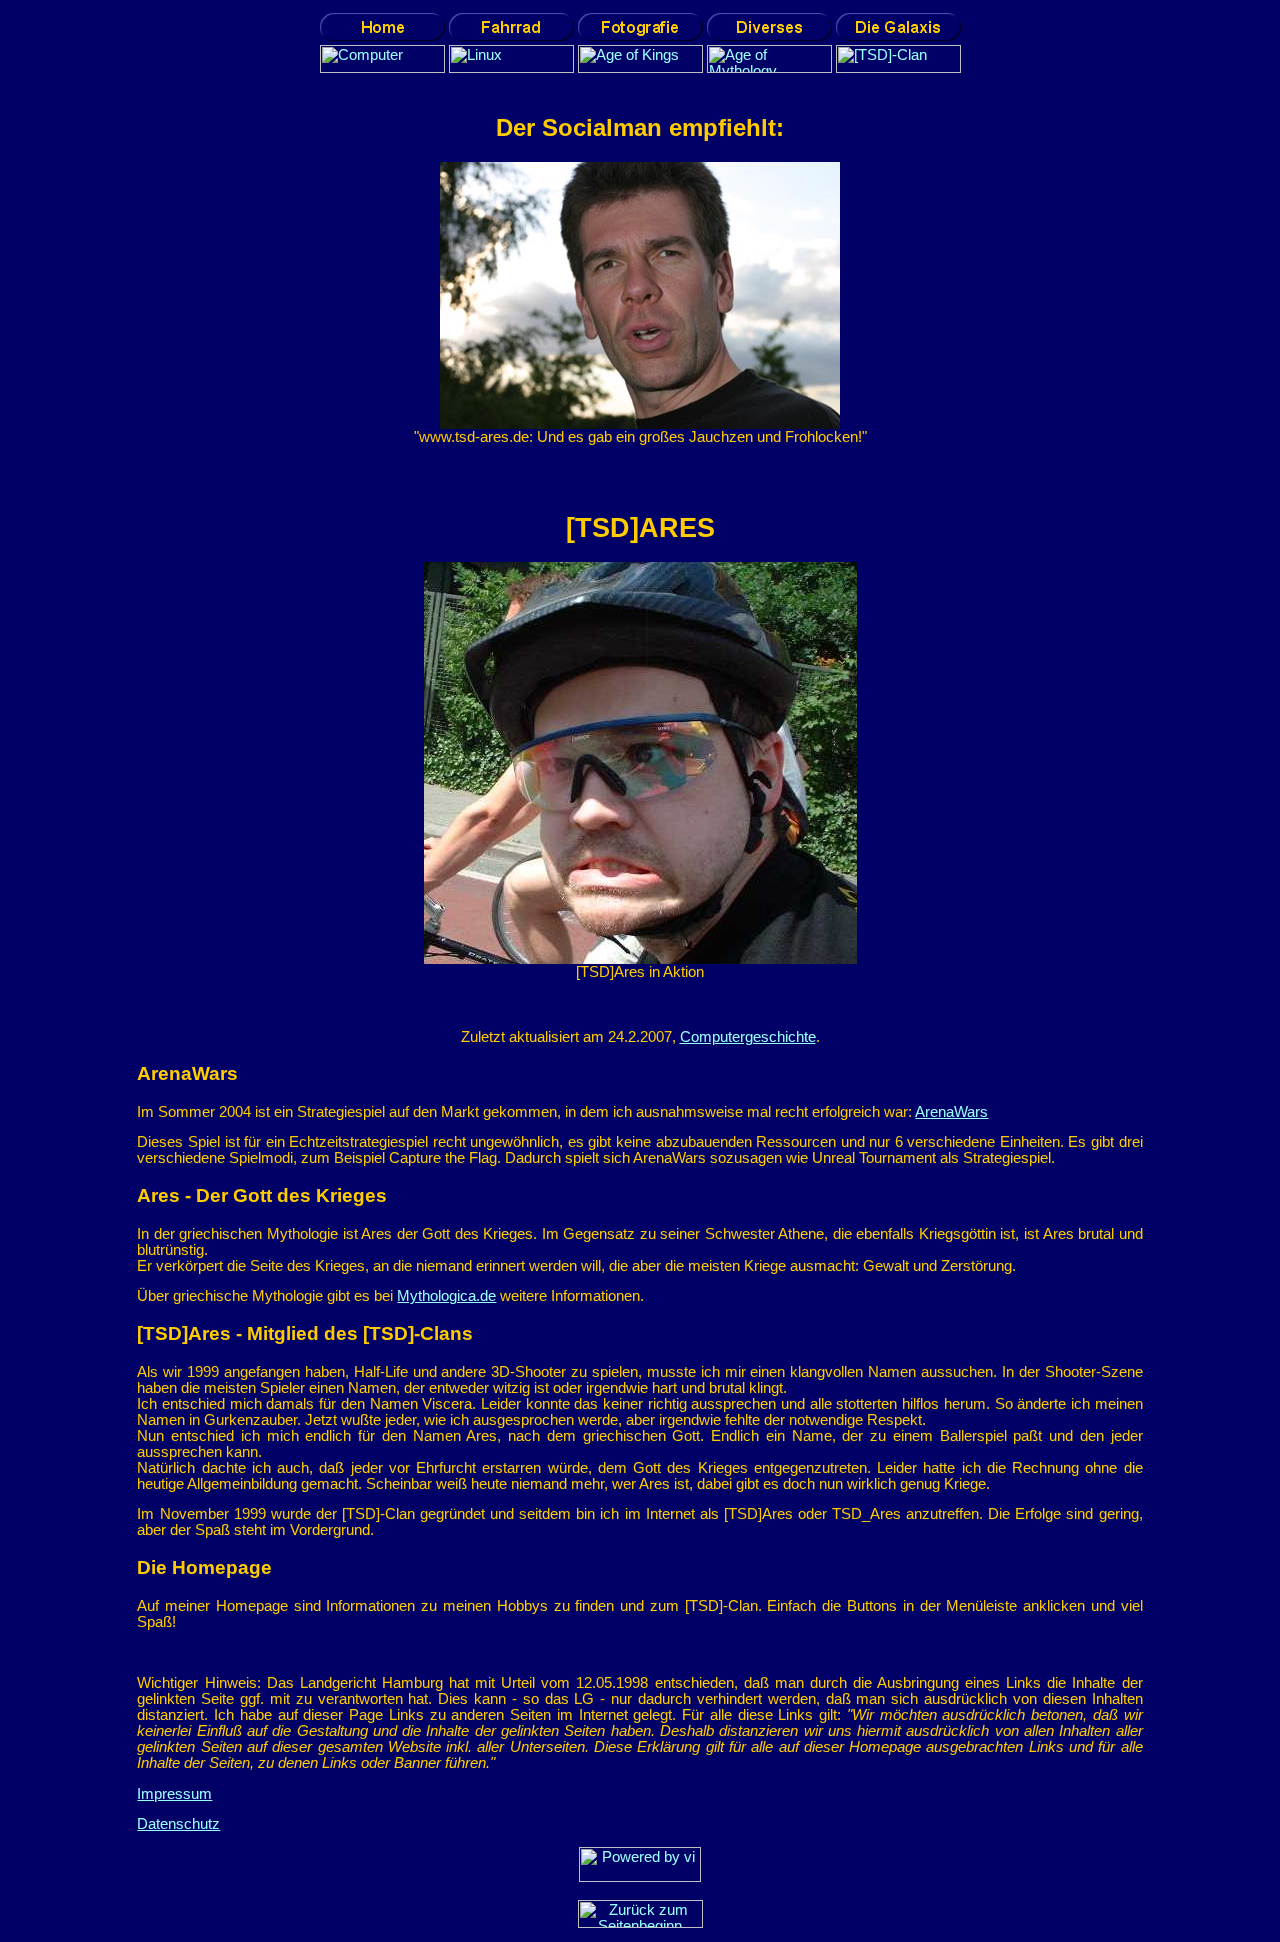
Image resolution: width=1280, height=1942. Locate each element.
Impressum (174, 1794)
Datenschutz (178, 1824)
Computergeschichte (748, 1037)
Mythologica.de (446, 1296)
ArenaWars (951, 1112)
